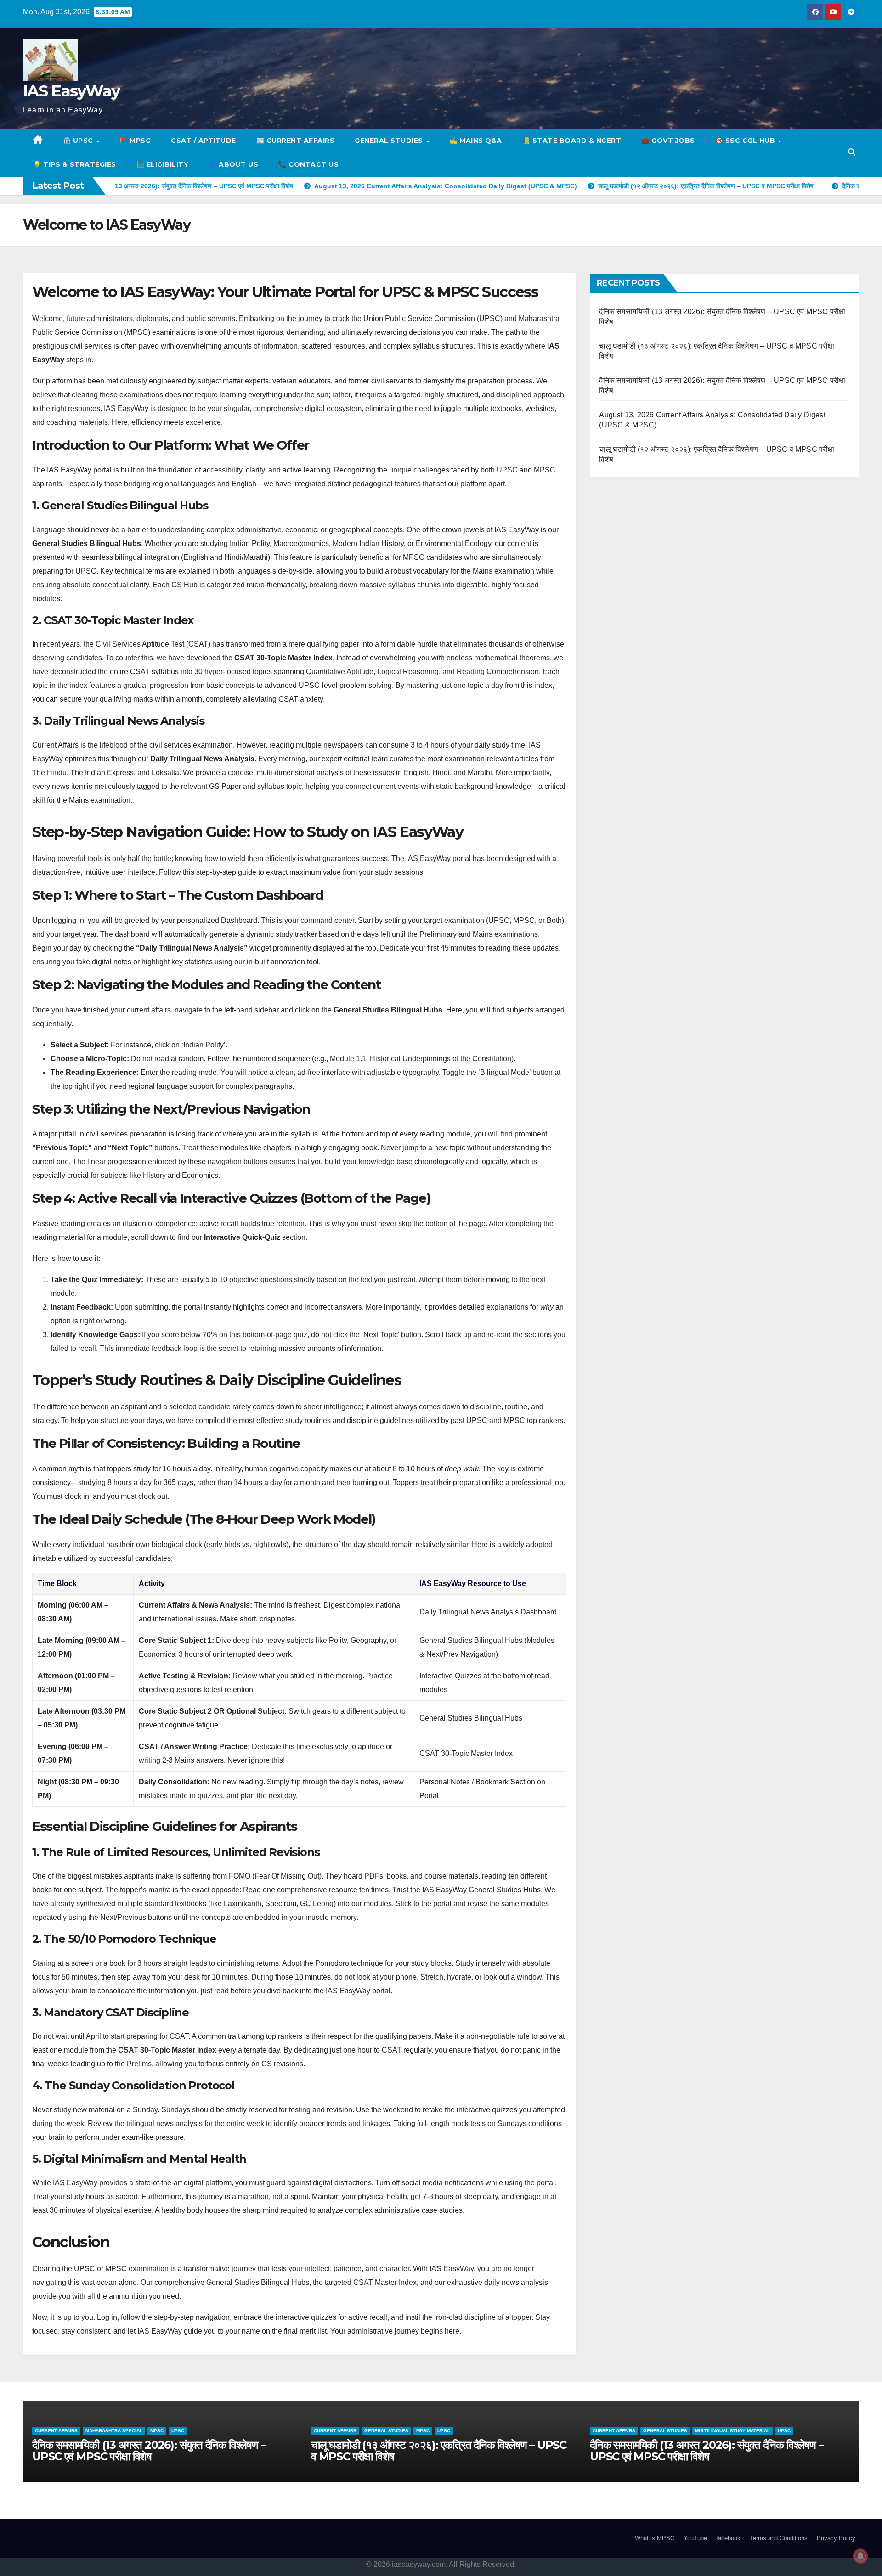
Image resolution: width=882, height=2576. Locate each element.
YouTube (695, 2538)
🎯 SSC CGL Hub (746, 141)
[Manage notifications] (860, 2556)
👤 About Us (233, 164)
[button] (852, 152)
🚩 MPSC (135, 141)
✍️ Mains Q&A (476, 141)
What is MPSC (655, 2538)
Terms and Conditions (779, 2538)
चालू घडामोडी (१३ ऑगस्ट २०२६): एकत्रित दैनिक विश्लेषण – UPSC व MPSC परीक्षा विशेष (160, 2451)
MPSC (144, 2431)
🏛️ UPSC (79, 141)
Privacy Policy (836, 2538)
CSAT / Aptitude (204, 141)
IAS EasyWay (71, 91)
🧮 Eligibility (163, 164)
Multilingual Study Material (454, 2431)
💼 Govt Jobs (668, 141)
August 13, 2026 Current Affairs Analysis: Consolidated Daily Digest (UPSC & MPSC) (701, 2451)
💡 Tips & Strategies (75, 164)
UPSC (165, 2431)
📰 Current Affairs (296, 141)
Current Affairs (56, 2431)
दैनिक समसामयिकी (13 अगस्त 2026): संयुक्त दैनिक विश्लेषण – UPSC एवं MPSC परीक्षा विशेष (428, 2451)
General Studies (390, 141)
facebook (728, 2538)
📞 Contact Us (308, 164)
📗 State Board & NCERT (572, 141)
